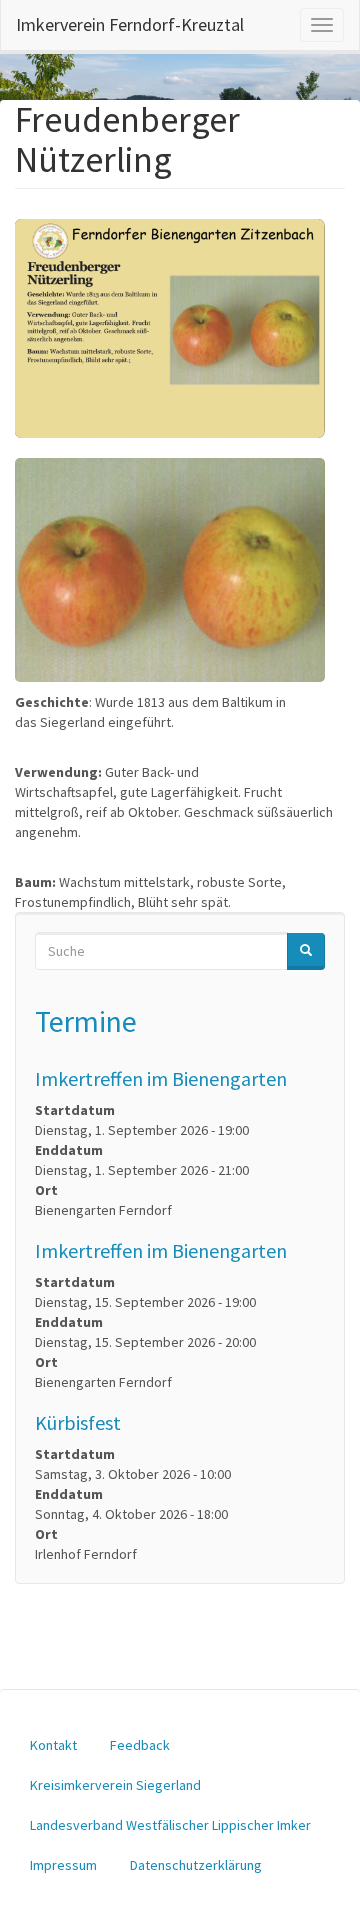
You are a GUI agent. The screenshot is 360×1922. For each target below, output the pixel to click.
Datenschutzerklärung (196, 1865)
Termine (86, 1021)
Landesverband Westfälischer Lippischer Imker (170, 1825)
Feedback (140, 1745)
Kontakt (53, 1745)
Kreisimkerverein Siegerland (115, 1785)
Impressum (63, 1865)
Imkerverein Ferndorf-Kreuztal (130, 24)
